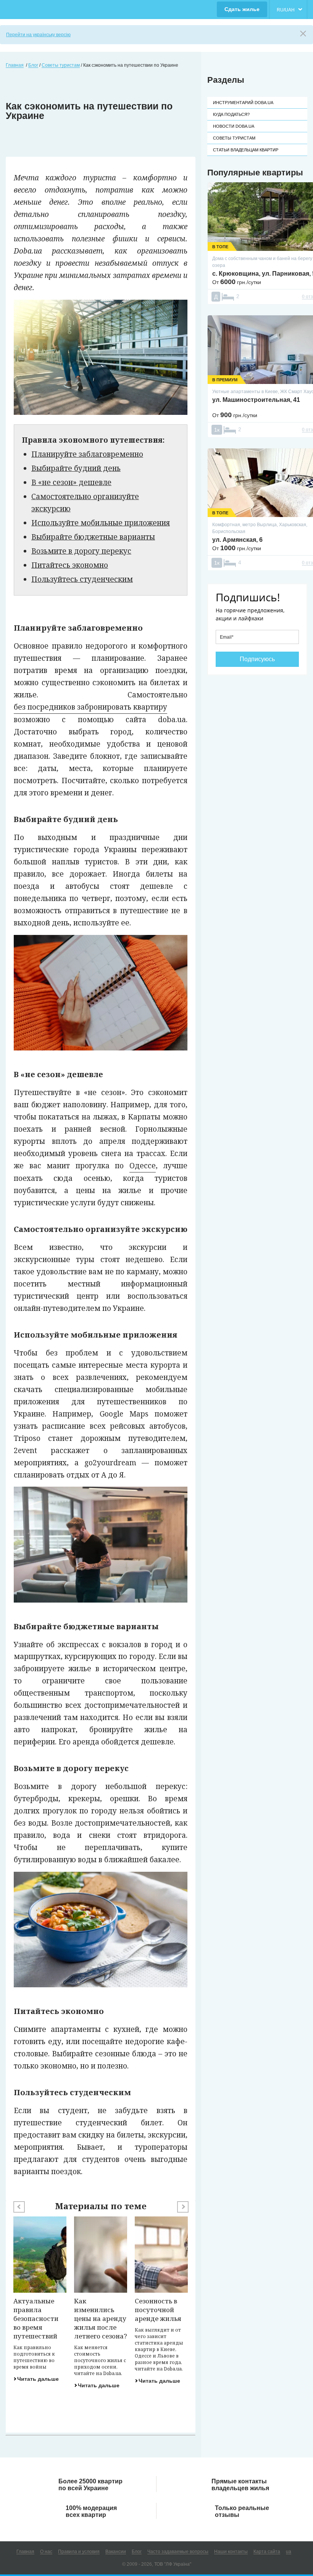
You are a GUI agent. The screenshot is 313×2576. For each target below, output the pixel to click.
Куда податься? (231, 114)
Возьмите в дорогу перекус (81, 551)
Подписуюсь (257, 659)
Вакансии (116, 2552)
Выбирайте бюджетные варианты (93, 537)
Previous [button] (19, 2207)
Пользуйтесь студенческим (82, 579)
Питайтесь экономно (70, 565)
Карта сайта (267, 2552)
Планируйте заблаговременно (87, 454)
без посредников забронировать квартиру (90, 707)
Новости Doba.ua (234, 126)
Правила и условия (79, 2552)
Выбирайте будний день (76, 468)
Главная (25, 2552)
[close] (303, 34)
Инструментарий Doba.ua (243, 103)
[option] (40, 2299)
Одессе (143, 1166)
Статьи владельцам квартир (246, 150)
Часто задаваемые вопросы (178, 2552)
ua (289, 2552)
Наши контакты (231, 2552)
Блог (137, 2552)
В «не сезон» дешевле (71, 482)
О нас (46, 2552)
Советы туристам (234, 138)
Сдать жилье (242, 9)
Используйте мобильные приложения (101, 523)
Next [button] (183, 2207)
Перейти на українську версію (38, 35)
